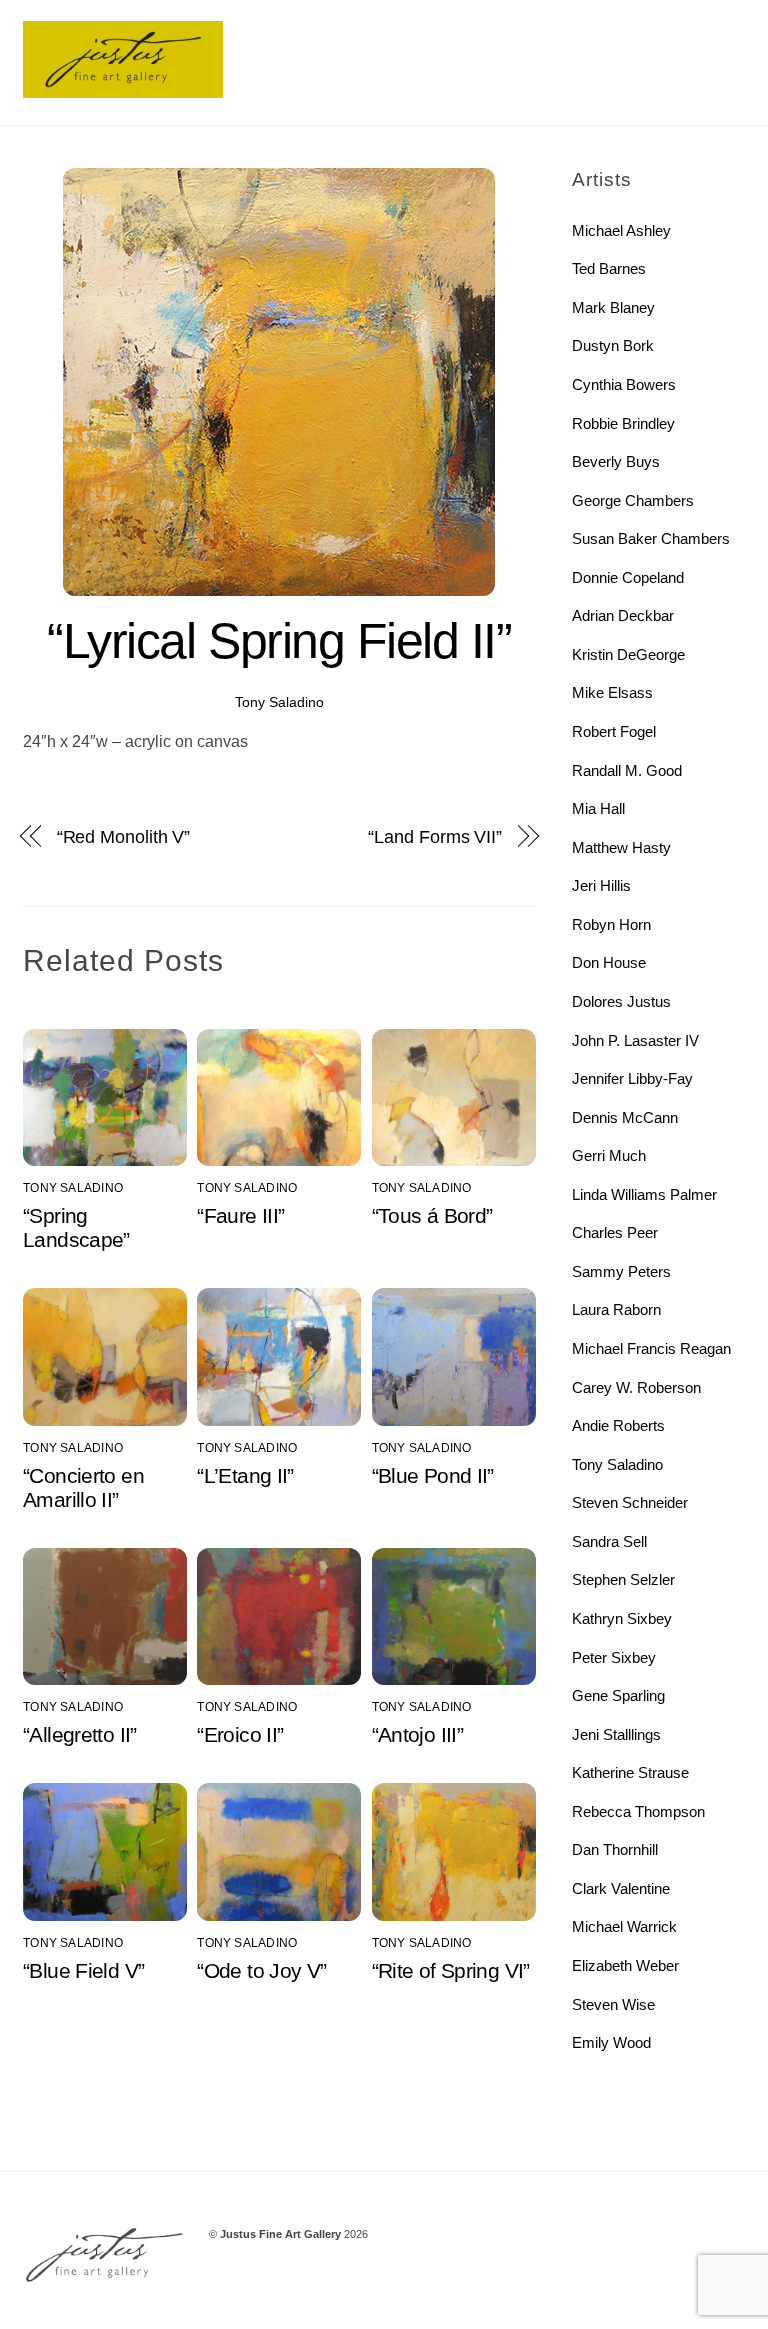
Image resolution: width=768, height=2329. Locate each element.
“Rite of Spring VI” (451, 1970)
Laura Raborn (616, 1309)
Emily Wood (611, 2042)
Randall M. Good (627, 770)
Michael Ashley (621, 230)
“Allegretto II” (80, 1734)
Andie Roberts (618, 1425)
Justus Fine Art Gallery (280, 2234)
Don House (609, 962)
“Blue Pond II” (433, 1475)
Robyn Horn (611, 924)
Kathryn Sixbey (622, 1618)
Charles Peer (615, 1232)
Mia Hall (598, 808)
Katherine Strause (630, 1772)
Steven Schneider (630, 1502)
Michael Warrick (624, 1926)
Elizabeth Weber (625, 1965)
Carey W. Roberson (636, 1387)
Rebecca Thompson (638, 1811)
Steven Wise (613, 2004)
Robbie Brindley (623, 423)
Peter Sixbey (614, 1657)
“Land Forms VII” (435, 836)
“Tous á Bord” (432, 1215)
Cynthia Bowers (624, 384)
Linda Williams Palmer (644, 1194)
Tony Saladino (279, 702)
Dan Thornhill (615, 1849)
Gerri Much (609, 1155)
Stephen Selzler (623, 1579)
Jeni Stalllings (616, 1734)
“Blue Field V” (83, 1970)
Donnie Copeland (628, 577)
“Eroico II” (240, 1734)
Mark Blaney (613, 307)
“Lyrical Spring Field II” (279, 641)
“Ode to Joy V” (261, 1970)
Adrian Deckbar (623, 615)
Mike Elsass (612, 692)
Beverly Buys (616, 461)
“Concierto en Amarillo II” (83, 1487)
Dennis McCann (625, 1117)
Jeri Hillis (601, 885)
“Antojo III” (418, 1734)
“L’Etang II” (245, 1475)
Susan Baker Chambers (651, 538)
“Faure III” (240, 1215)
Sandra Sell (609, 1541)
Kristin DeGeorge (628, 654)
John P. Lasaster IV (635, 1040)
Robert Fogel (614, 731)
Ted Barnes (609, 268)
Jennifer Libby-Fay (632, 1078)
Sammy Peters (621, 1271)
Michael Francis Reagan (651, 1348)
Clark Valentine (621, 1888)
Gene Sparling (618, 1695)
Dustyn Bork (613, 345)
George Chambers (633, 500)
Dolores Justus (621, 1001)
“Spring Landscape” (76, 1227)
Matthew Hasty (621, 847)
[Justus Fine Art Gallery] (123, 89)
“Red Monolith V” (124, 836)
